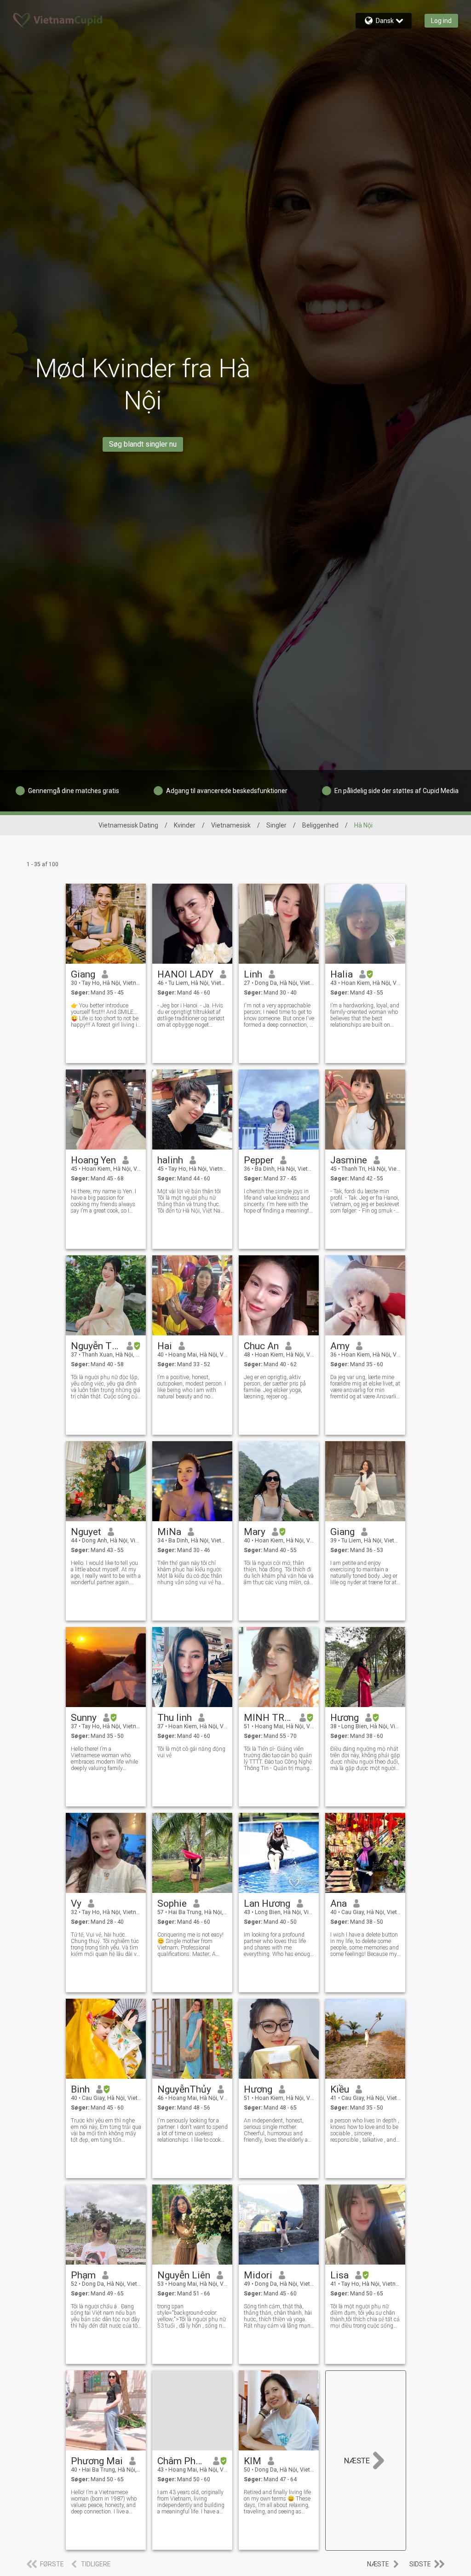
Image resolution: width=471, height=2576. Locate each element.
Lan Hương (267, 1903)
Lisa (339, 2275)
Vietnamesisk (231, 825)
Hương (345, 1718)
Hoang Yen (93, 1160)
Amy (340, 1346)
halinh (170, 1160)
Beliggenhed (320, 825)
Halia (342, 974)
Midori (258, 2275)
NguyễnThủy (184, 2089)
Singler (276, 825)
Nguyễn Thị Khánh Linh (95, 1346)
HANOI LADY (185, 974)
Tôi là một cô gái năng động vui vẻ (191, 1752)
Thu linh (175, 1718)
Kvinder (185, 825)
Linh (253, 974)
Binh (80, 2089)
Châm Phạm (182, 2461)
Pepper (259, 1160)
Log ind (441, 21)
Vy (76, 1903)
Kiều (340, 2089)
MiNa (169, 1532)
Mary (255, 1532)
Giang (83, 974)
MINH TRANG (268, 1718)
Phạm (83, 2275)
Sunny (84, 1718)
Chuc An (261, 1346)
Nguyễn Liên (184, 2275)
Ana (339, 1903)
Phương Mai (97, 2461)
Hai (165, 1346)
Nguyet (86, 1532)
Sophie (172, 1903)
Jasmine (349, 1160)
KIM (253, 2461)
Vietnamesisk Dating (128, 825)
